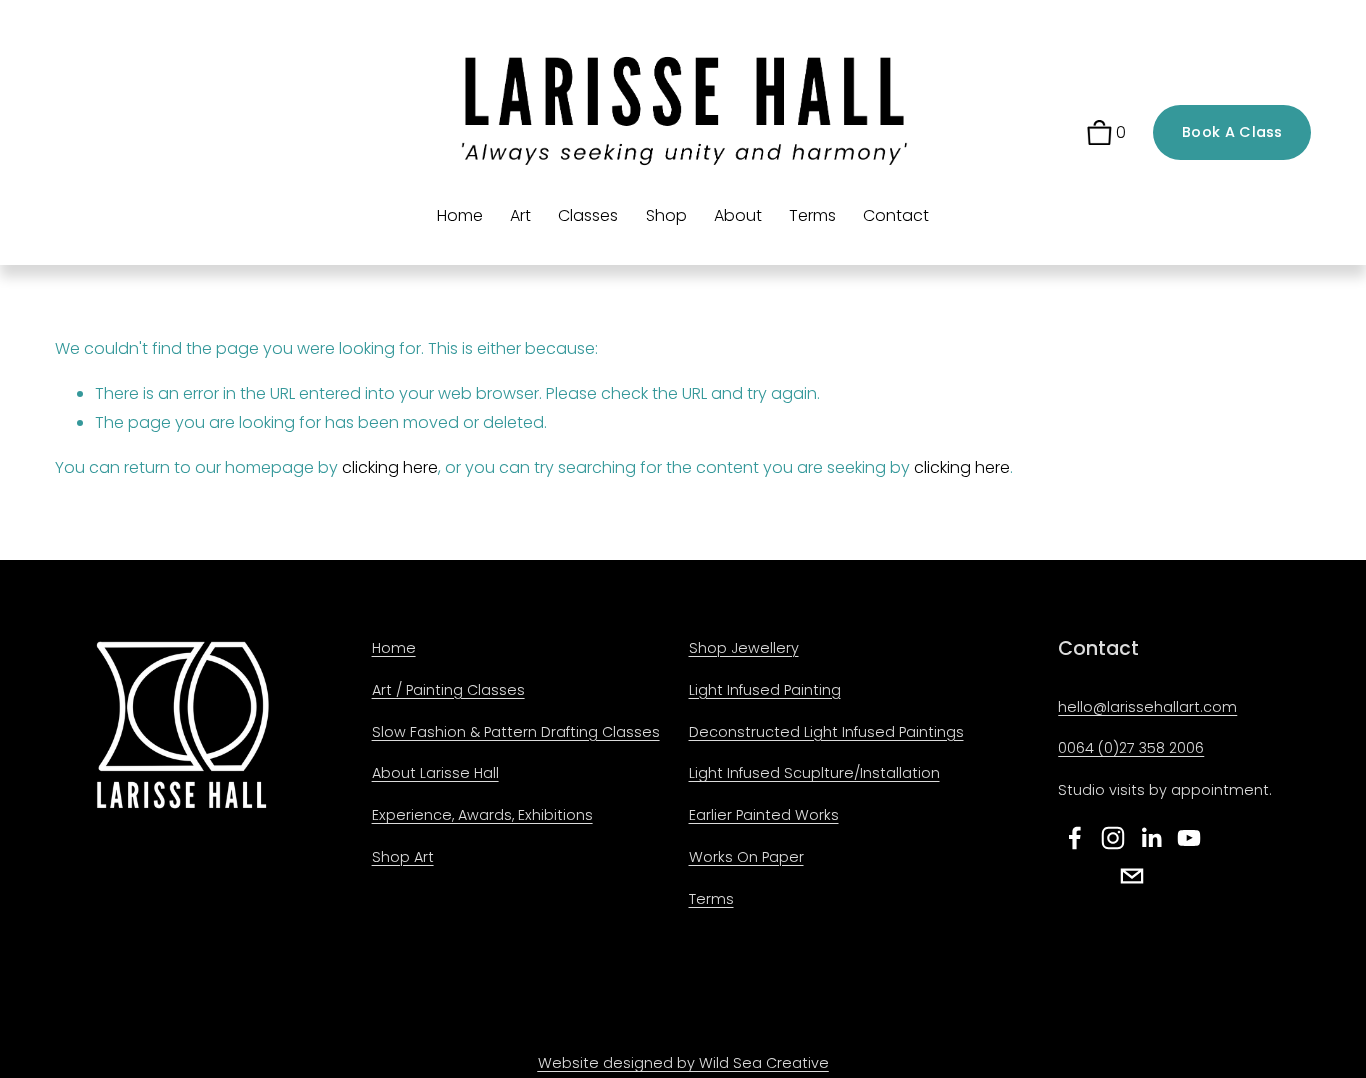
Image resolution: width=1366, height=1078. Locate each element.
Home (460, 215)
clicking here (390, 467)
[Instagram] (1113, 838)
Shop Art (403, 857)
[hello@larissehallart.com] (1132, 876)
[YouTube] (1189, 838)
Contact (896, 215)
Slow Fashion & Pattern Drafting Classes (516, 732)
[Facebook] (1075, 838)
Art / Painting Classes (448, 690)
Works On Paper (746, 857)
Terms (812, 215)
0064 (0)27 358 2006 (1131, 748)
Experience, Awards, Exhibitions (482, 815)
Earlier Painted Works (764, 815)
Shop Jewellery (744, 648)
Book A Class (1232, 132)
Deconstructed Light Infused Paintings (826, 732)
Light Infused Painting (765, 690)
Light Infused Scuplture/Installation (814, 773)
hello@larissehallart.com (1147, 707)
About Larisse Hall (435, 773)
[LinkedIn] (1151, 838)
